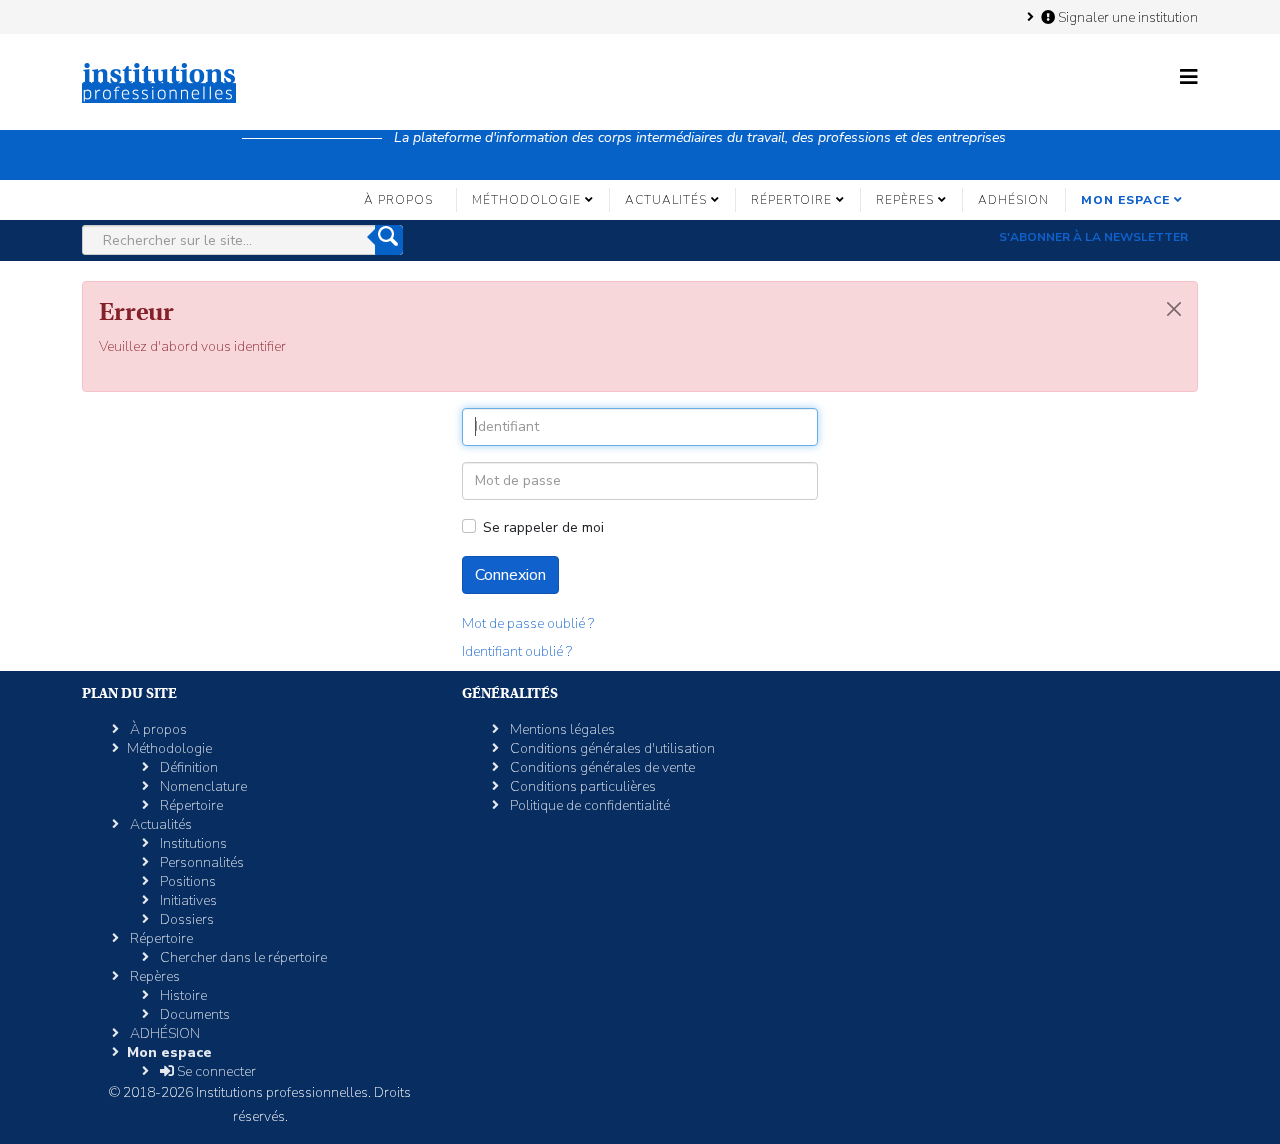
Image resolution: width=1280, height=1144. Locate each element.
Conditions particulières (581, 786)
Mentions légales (561, 729)
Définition (187, 767)
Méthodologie (526, 200)
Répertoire (791, 200)
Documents (193, 1014)
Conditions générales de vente (601, 767)
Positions (186, 881)
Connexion (510, 575)
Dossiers (185, 919)
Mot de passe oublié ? (528, 623)
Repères (905, 200)
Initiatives (187, 900)
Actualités (666, 200)
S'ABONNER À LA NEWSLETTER (1093, 237)
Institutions (192, 843)
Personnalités (200, 862)
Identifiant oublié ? (517, 651)
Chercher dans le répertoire (242, 957)
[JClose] (1174, 309)
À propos (398, 200)
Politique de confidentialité (588, 805)
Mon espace (1125, 200)
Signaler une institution (1126, 17)
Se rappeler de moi (543, 527)
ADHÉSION (1013, 200)
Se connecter (215, 1071)
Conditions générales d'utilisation (611, 748)
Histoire (182, 995)
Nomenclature (202, 786)
